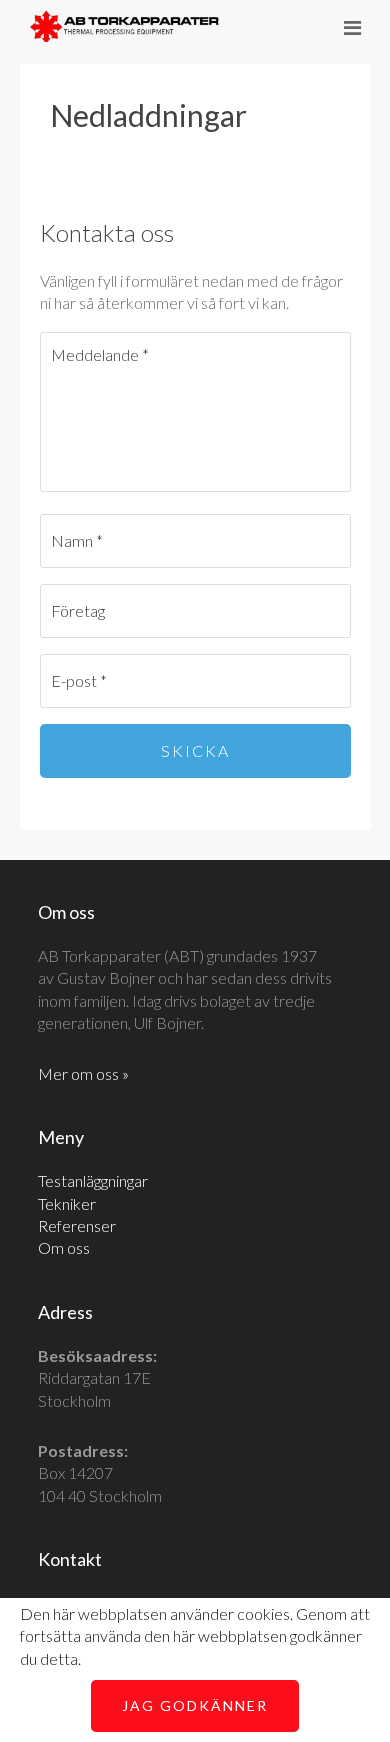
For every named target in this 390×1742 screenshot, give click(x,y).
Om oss (64, 1247)
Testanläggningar (93, 1180)
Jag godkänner (195, 1705)
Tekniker (67, 1203)
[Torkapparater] (125, 29)
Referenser (77, 1225)
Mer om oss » (83, 1073)
